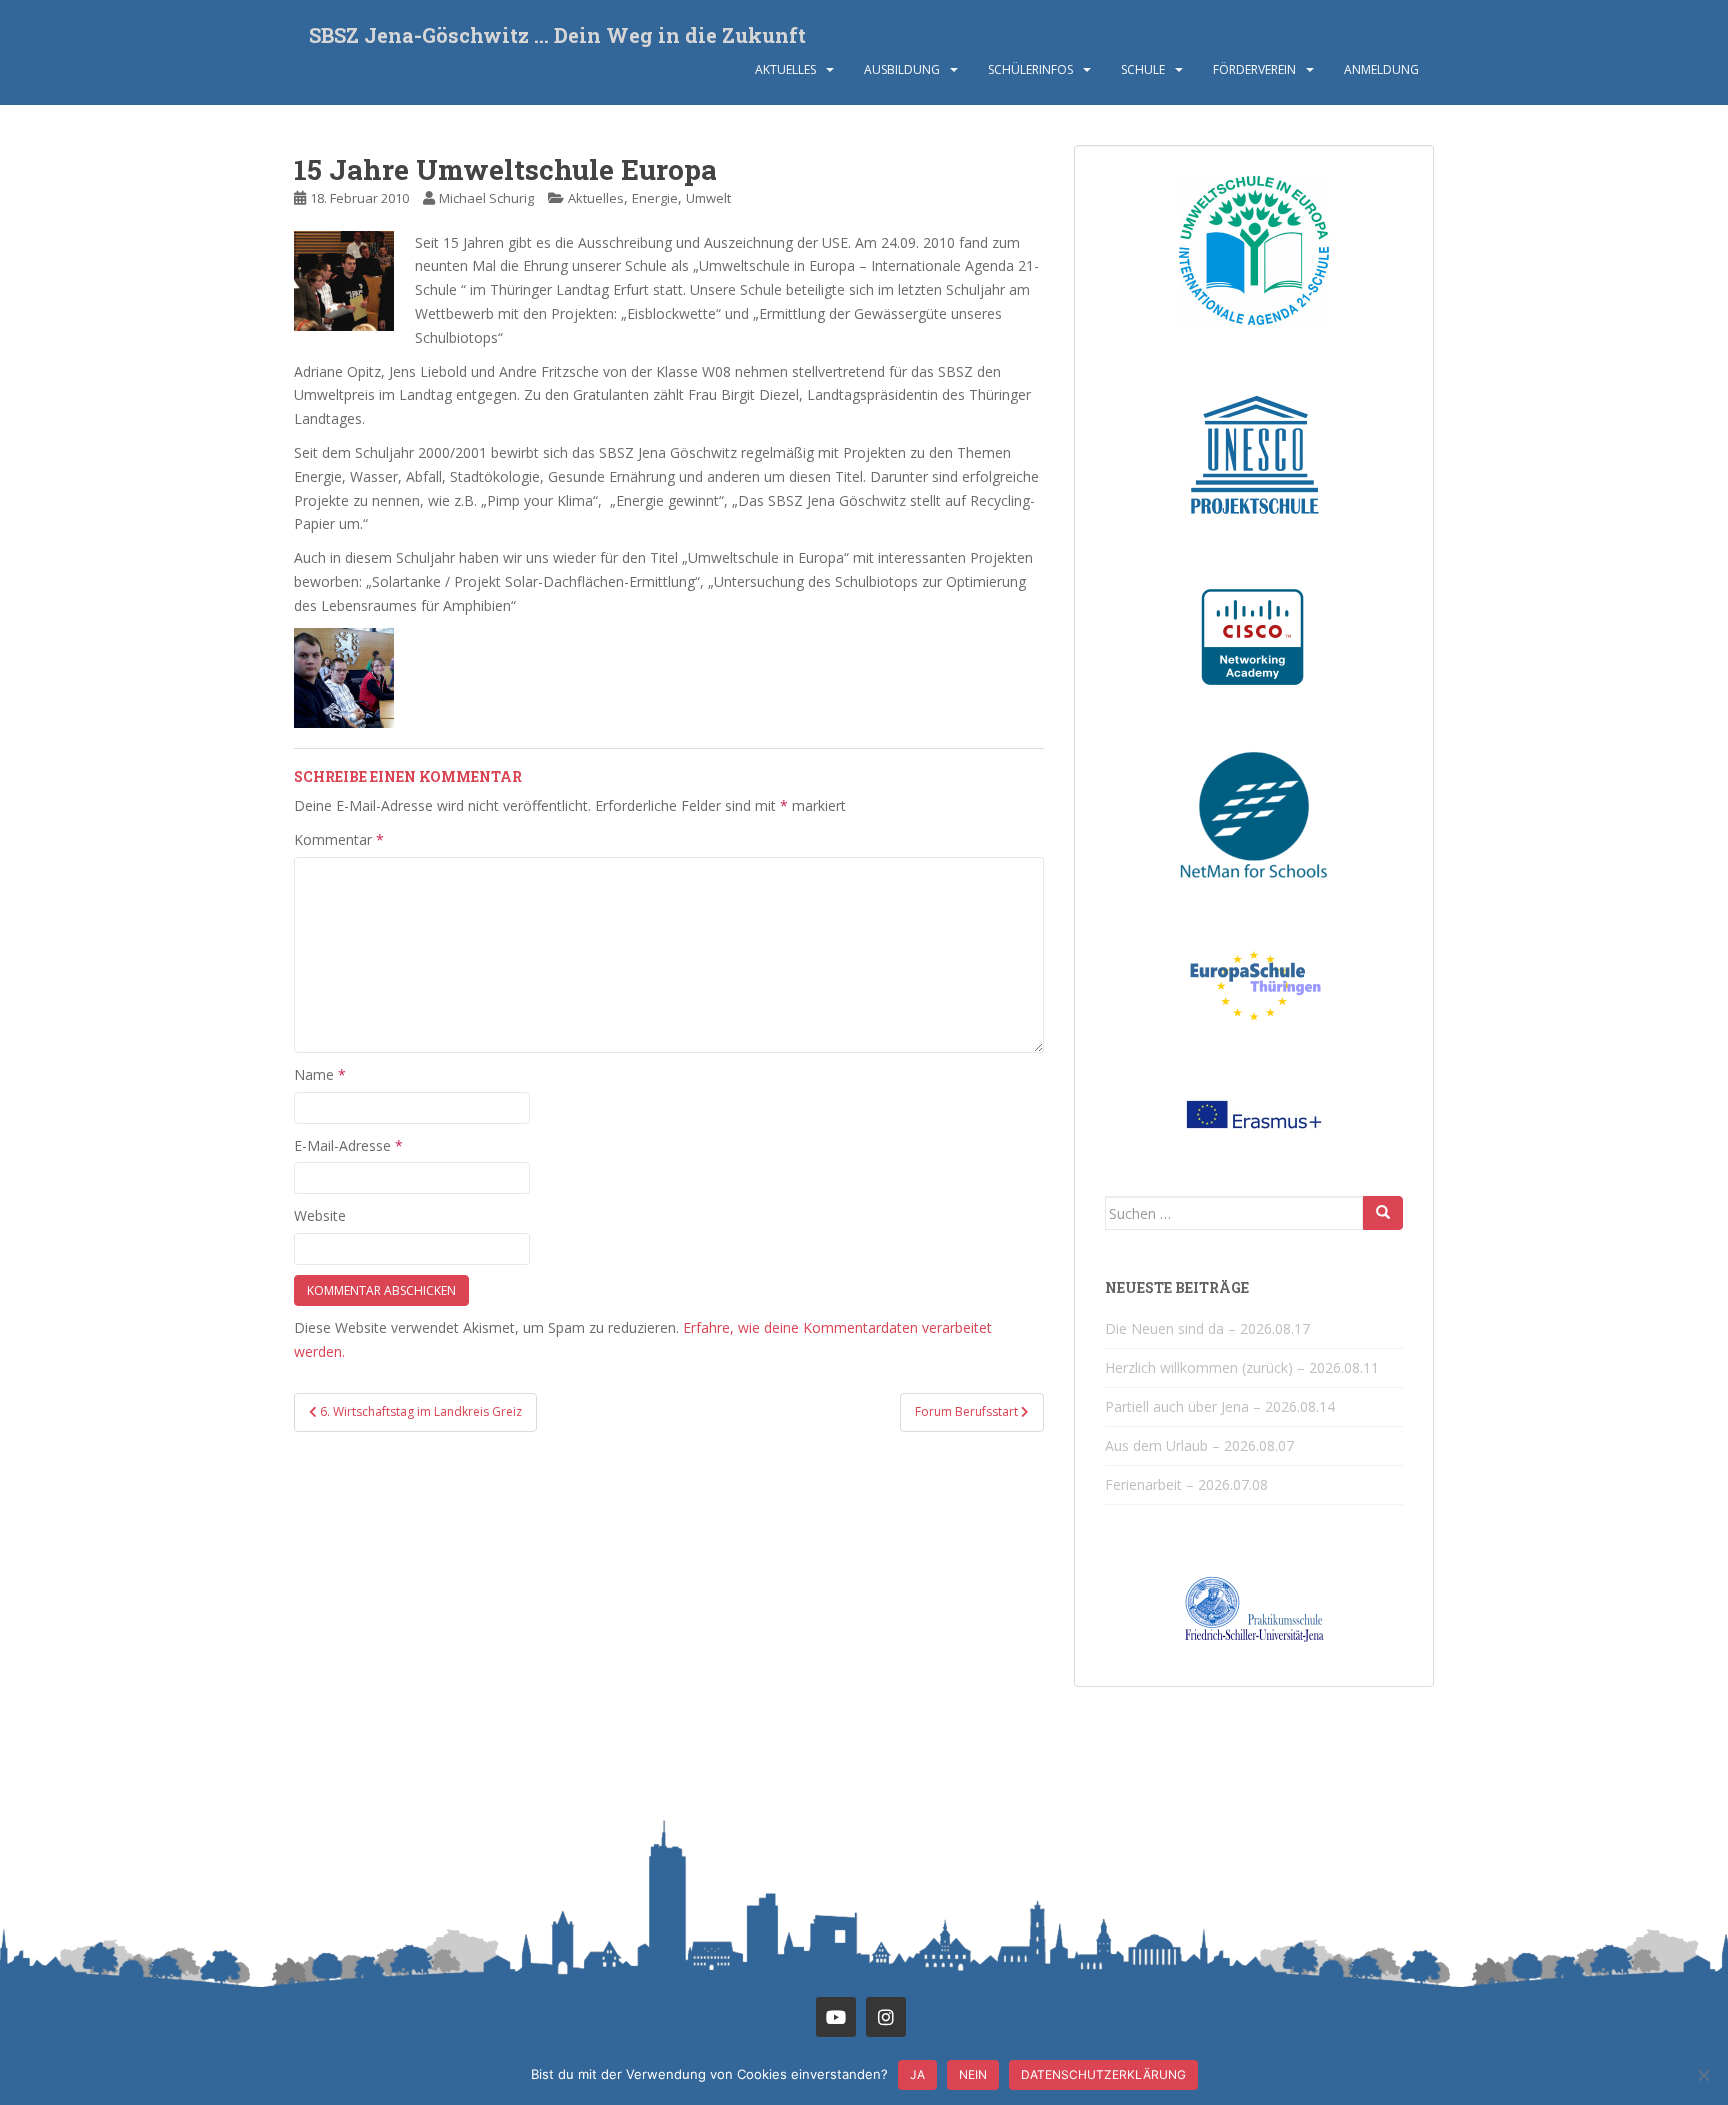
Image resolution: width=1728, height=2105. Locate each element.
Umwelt (708, 198)
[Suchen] (1383, 1213)
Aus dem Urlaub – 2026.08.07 (1199, 1445)
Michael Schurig (486, 198)
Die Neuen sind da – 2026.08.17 (1207, 1328)
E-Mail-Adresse (348, 1145)
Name (320, 1074)
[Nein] (1703, 2075)
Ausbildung (902, 69)
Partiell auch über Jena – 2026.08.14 (1220, 1406)
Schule (1143, 69)
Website (320, 1215)
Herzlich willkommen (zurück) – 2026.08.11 (1242, 1367)
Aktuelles (785, 69)
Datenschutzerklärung (1103, 2074)
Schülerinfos (1030, 69)
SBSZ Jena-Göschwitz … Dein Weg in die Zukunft (557, 35)
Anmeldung (1381, 69)
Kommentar (339, 839)
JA (917, 2074)
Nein (973, 2074)
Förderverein (1254, 69)
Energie (655, 198)
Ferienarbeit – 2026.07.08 (1186, 1484)
